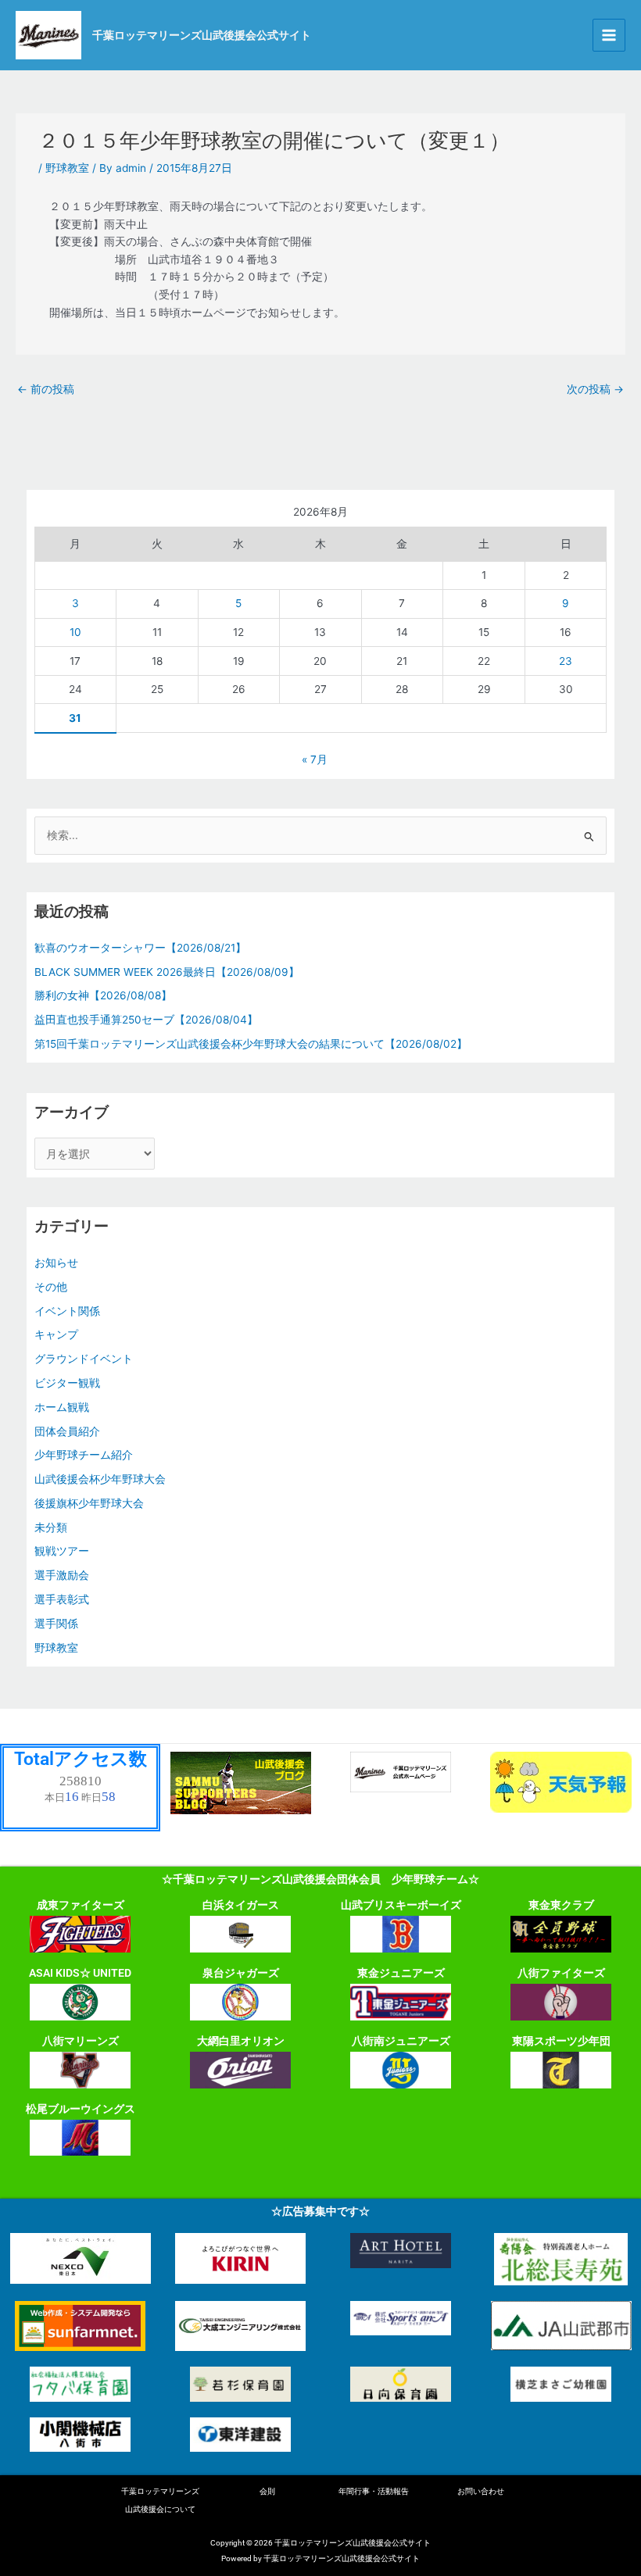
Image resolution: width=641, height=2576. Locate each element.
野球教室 (67, 168)
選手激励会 (62, 1575)
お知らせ (56, 1263)
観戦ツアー (62, 1551)
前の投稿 (46, 389)
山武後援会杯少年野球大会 (100, 1479)
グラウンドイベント (84, 1359)
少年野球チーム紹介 (84, 1455)
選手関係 (56, 1624)
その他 (51, 1287)
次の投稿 (595, 389)
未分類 (51, 1527)
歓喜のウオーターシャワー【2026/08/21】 (140, 948)
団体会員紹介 (67, 1431)
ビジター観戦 (67, 1383)
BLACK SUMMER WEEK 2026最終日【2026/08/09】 (167, 972)
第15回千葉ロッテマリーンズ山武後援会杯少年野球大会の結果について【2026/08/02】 (251, 1044)
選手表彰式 (62, 1599)
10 (75, 632)
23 (566, 661)
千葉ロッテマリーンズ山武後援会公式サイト (202, 35)
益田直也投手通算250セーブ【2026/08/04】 (146, 1020)
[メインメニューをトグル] (609, 36)
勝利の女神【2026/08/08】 (103, 995)
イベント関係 (67, 1311)
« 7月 (315, 759)
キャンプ (56, 1334)
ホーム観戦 (62, 1407)
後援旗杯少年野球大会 (89, 1503)
